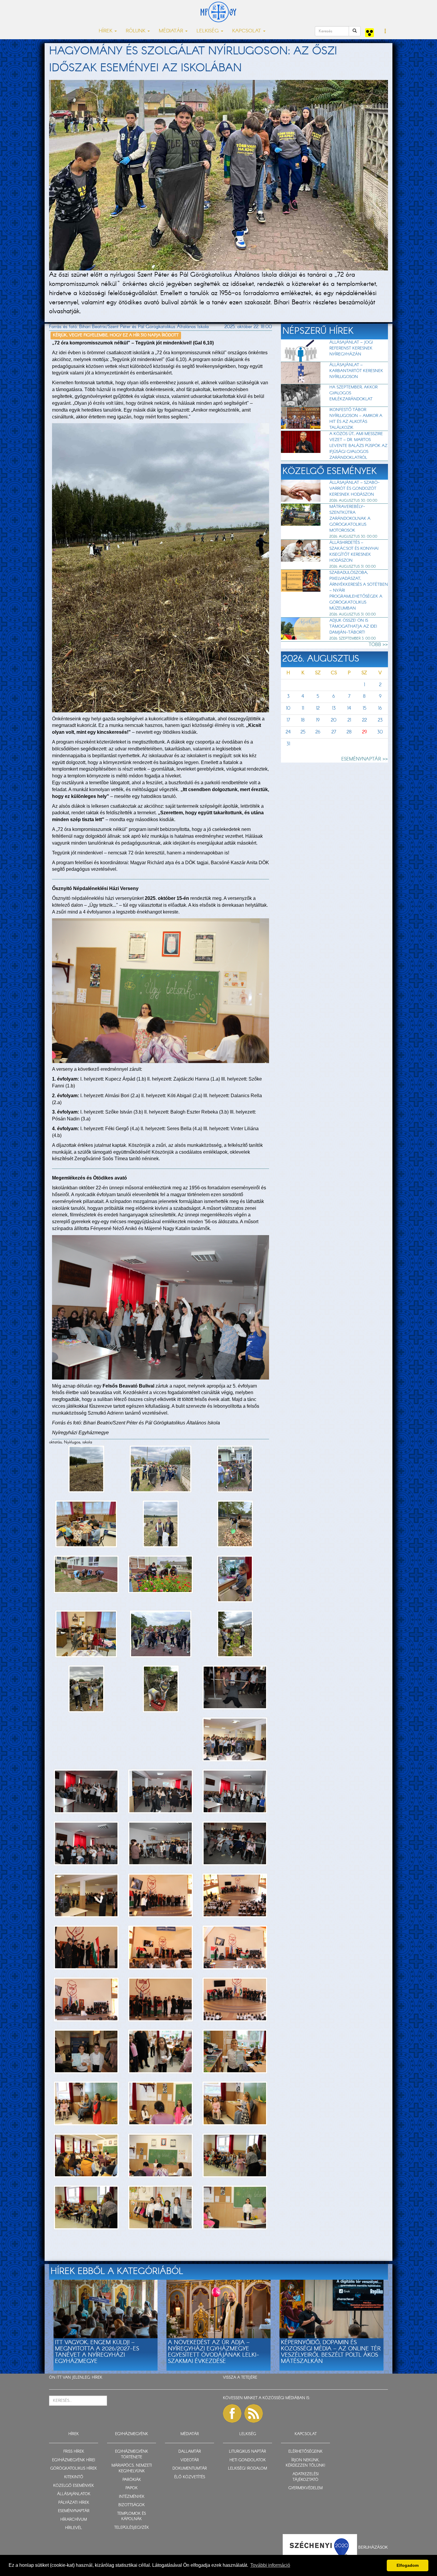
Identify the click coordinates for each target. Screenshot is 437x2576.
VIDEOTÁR (190, 2460)
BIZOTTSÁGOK (132, 2505)
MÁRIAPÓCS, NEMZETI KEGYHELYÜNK (132, 2468)
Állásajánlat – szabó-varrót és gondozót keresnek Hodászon (355, 489)
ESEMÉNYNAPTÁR (74, 2511)
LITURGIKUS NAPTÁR (247, 2452)
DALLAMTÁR (190, 2452)
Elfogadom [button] (408, 2565)
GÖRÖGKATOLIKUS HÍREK (74, 2469)
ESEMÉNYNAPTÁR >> (365, 759)
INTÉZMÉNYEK (132, 2497)
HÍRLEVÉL (74, 2528)
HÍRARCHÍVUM (74, 2520)
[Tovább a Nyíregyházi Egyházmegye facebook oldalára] (232, 2413)
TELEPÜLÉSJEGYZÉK (132, 2528)
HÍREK (97, 2378)
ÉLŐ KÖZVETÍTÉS (190, 2477)
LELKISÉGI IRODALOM (247, 2469)
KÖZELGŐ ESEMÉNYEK (74, 2486)
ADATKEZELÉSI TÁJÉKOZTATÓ (306, 2477)
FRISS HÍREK (74, 2452)
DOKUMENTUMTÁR (190, 2469)
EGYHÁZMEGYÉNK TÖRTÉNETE (132, 2454)
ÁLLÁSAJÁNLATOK (74, 2494)
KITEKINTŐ (74, 2477)
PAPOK (132, 2488)
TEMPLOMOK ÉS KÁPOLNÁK (132, 2517)
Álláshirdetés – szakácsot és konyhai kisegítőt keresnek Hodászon (354, 552)
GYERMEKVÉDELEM (305, 2488)
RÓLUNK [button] (136, 31)
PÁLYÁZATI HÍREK (74, 2503)
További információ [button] (270, 2565)
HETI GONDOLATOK (248, 2460)
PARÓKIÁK (132, 2480)
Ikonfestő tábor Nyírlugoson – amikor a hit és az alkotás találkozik (356, 419)
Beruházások (373, 2547)
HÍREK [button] (106, 31)
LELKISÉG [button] (208, 31)
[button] (385, 32)
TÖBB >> (378, 645)
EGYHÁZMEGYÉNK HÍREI (74, 2460)
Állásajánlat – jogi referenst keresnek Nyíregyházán (351, 348)
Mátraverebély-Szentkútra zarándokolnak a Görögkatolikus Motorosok (350, 519)
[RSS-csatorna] (254, 2413)
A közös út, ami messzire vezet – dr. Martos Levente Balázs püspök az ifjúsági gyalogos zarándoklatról (358, 446)
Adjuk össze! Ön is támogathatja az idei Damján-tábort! (353, 626)
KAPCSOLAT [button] (247, 31)
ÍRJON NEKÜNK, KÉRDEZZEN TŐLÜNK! (305, 2463)
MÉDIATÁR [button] (172, 31)
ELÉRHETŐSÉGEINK (305, 2452)
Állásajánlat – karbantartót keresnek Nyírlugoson (356, 371)
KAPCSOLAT (306, 2434)
